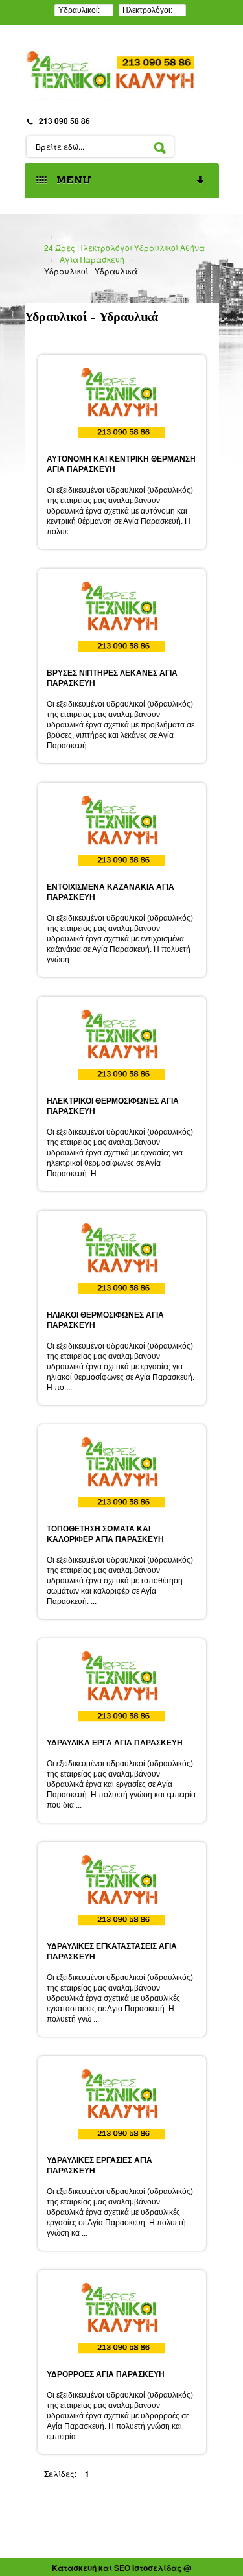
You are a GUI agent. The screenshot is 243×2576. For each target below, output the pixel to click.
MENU (71, 181)
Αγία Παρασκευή (92, 259)
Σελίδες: (60, 2473)
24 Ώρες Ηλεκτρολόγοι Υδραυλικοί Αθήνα (124, 247)
